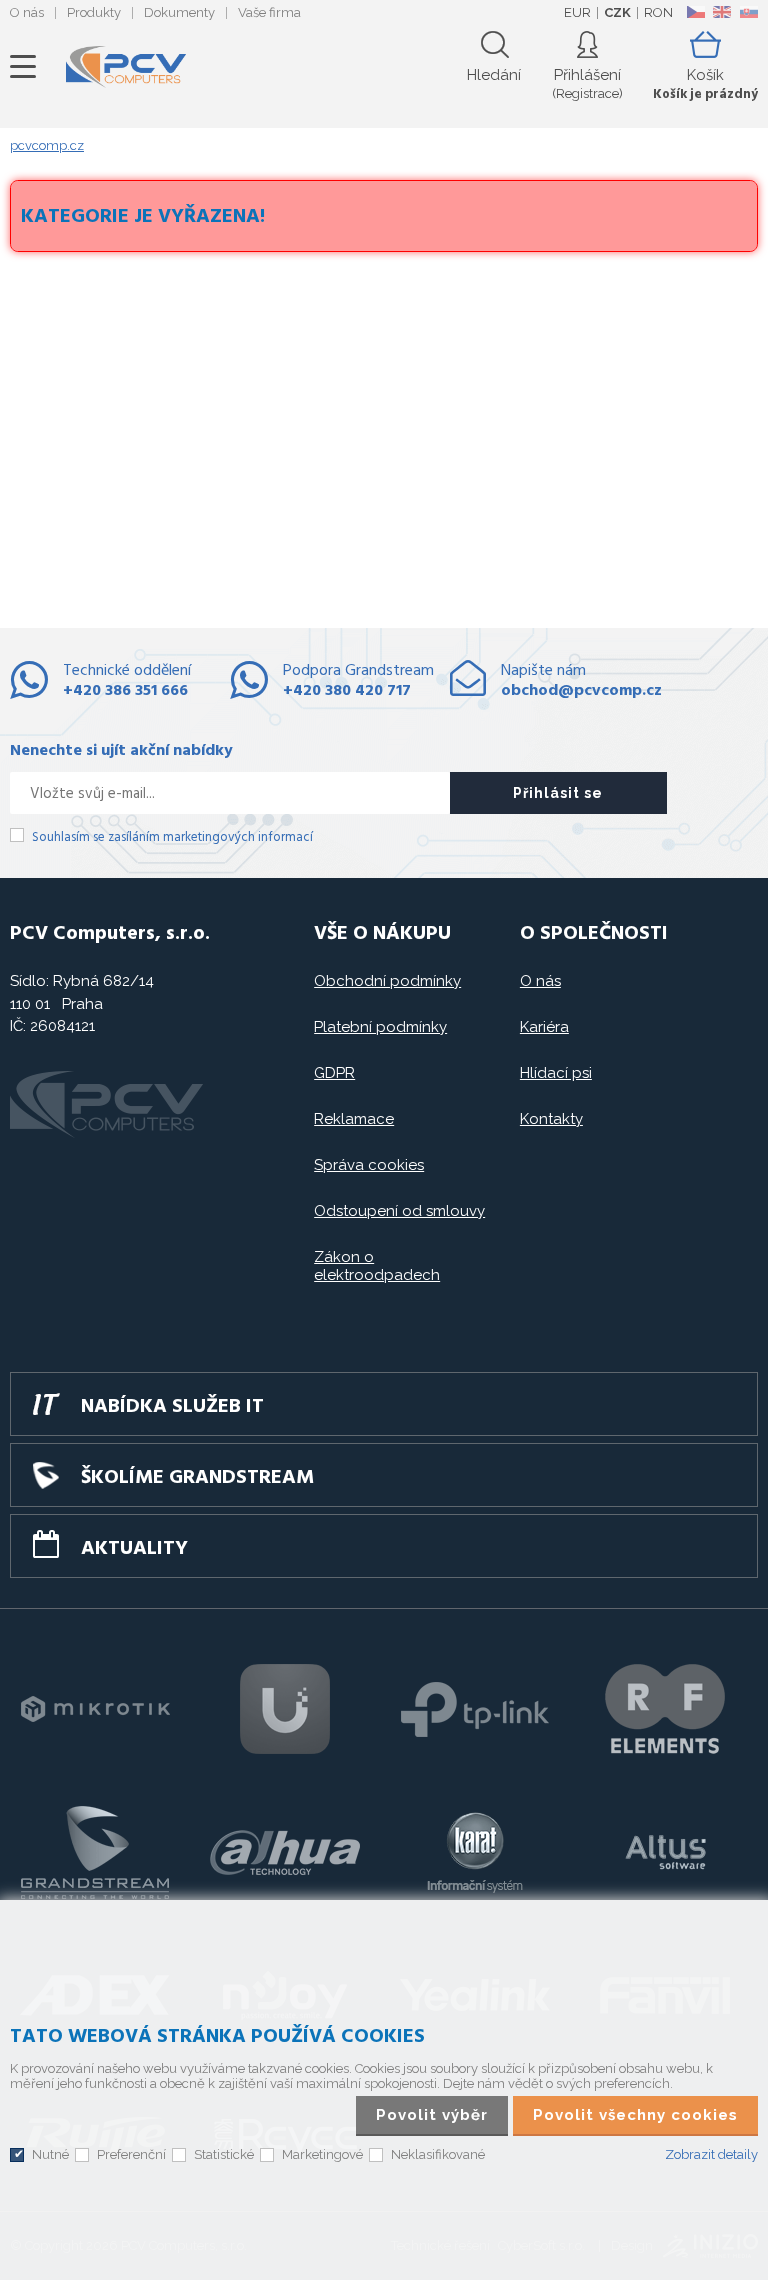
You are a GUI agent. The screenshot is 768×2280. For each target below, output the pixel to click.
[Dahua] (285, 1852)
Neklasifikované (438, 2154)
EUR (577, 12)
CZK (617, 12)
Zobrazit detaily (711, 2154)
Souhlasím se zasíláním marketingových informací (172, 837)
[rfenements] (665, 1709)
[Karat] (475, 1852)
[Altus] (665, 1852)
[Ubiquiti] (285, 1709)
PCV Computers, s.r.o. (126, 67)
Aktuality (134, 1549)
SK (748, 12)
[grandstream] (95, 1852)
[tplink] (475, 1709)
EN (722, 12)
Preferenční (131, 2154)
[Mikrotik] (95, 1709)
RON (658, 12)
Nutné (50, 2154)
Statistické (224, 2154)
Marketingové (322, 2154)
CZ (695, 12)
